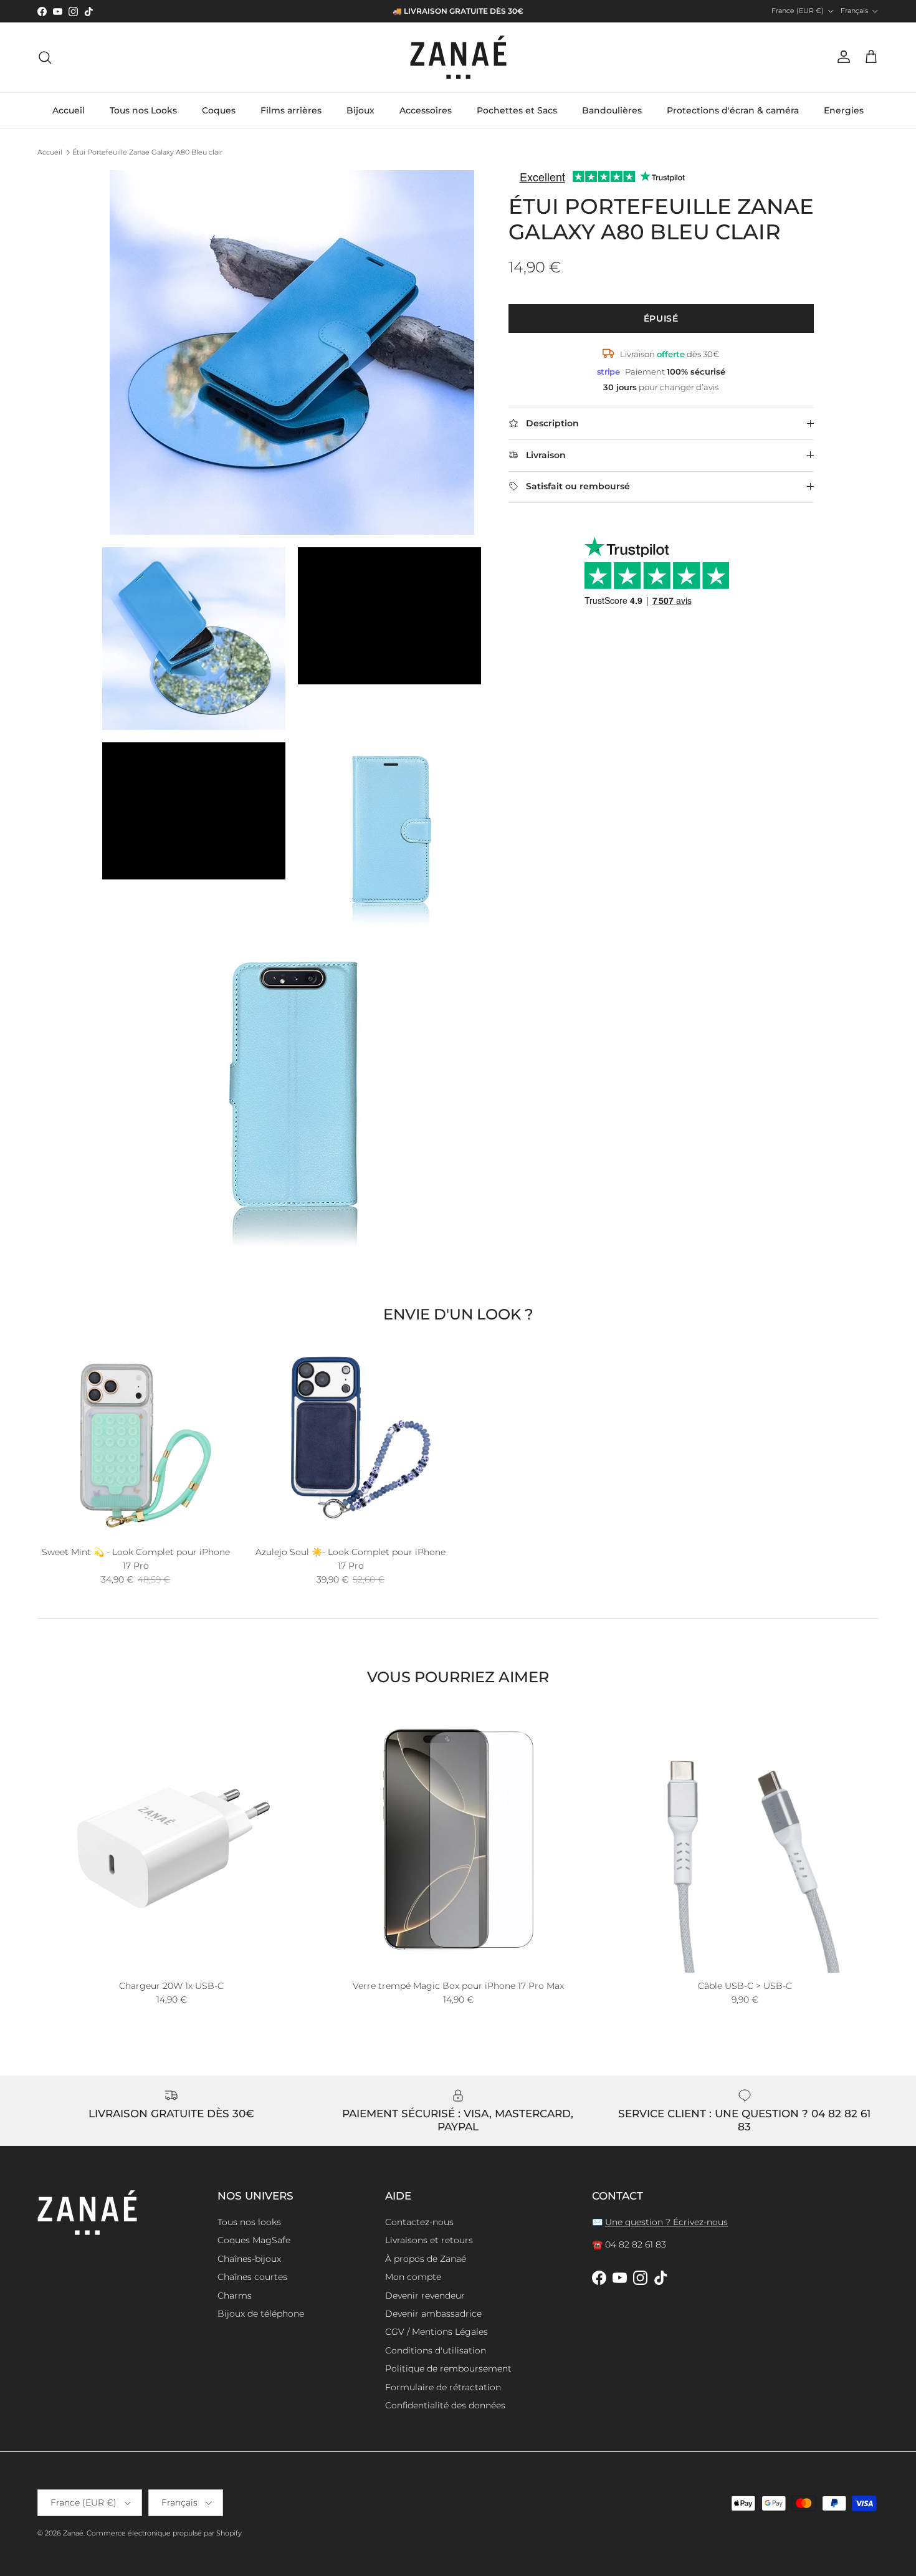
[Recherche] (45, 57)
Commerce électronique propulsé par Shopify (164, 2533)
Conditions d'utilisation (436, 2350)
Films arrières (291, 110)
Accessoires (426, 110)
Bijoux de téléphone (261, 2314)
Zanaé (73, 2533)
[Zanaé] (458, 57)
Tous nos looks (249, 2222)
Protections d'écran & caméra (733, 110)
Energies (844, 110)
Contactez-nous (419, 2222)
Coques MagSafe (254, 2240)
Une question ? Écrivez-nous (666, 2222)
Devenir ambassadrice (433, 2314)
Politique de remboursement (448, 2368)
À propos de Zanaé (426, 2259)
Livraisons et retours (429, 2240)
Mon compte (413, 2277)
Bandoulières (612, 110)
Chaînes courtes (252, 2277)
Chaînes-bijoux (249, 2259)
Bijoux (360, 110)
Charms (235, 2296)
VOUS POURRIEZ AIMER (458, 1677)
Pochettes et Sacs (517, 110)
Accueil (69, 110)
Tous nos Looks (143, 110)
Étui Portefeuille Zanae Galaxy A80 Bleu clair (147, 152)
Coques (219, 110)
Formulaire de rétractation (443, 2387)
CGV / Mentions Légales (437, 2332)
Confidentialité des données (445, 2405)
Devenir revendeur (425, 2296)
